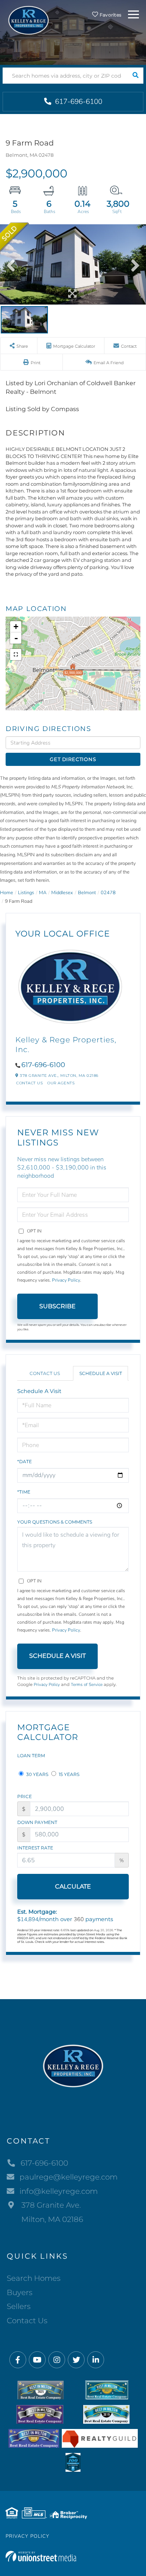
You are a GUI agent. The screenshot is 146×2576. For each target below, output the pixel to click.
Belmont (87, 893)
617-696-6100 (78, 102)
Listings (26, 893)
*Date (25, 1461)
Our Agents (61, 1083)
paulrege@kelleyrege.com (69, 2177)
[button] (135, 76)
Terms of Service (87, 1684)
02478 (108, 893)
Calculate (73, 1886)
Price (25, 1796)
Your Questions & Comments (55, 1522)
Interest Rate (35, 1848)
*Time (24, 1492)
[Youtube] (37, 2360)
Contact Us (29, 1083)
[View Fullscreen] (16, 655)
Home (7, 893)
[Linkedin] (96, 2360)
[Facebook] (18, 2360)
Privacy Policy (66, 1280)
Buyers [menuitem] (20, 2292)
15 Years (69, 1774)
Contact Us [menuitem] (27, 2321)
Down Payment (37, 1822)
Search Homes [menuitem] (34, 2278)
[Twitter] (76, 2360)
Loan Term (31, 1756)
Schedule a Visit (101, 1373)
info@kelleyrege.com (59, 2191)
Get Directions (73, 759)
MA (43, 893)
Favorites (110, 15)
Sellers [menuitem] (19, 2306)
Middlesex (62, 893)
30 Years (37, 1774)
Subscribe (57, 1306)
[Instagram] (57, 2360)
